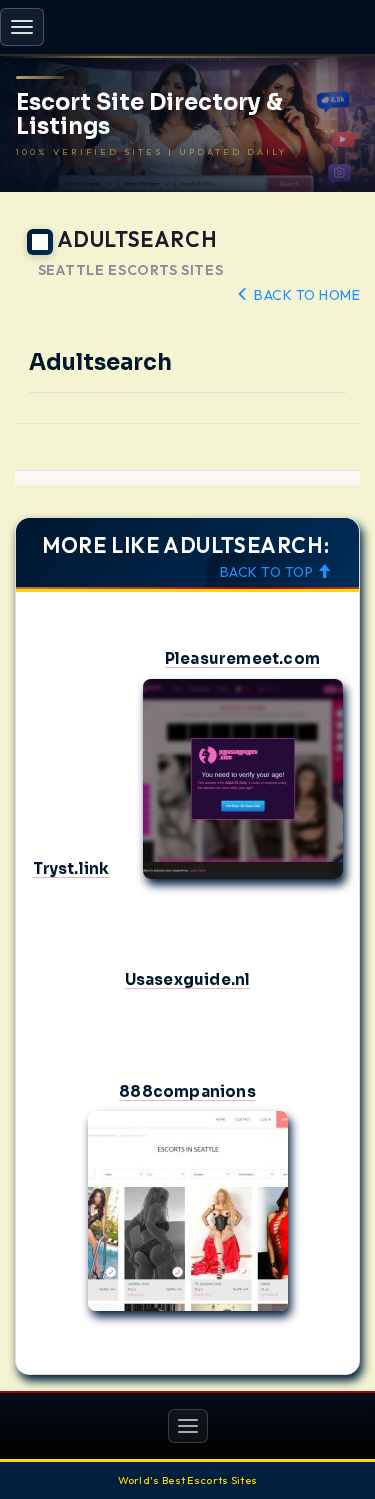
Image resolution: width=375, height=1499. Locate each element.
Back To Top (268, 572)
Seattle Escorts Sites (131, 270)
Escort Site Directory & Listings (149, 115)
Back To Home (305, 295)
